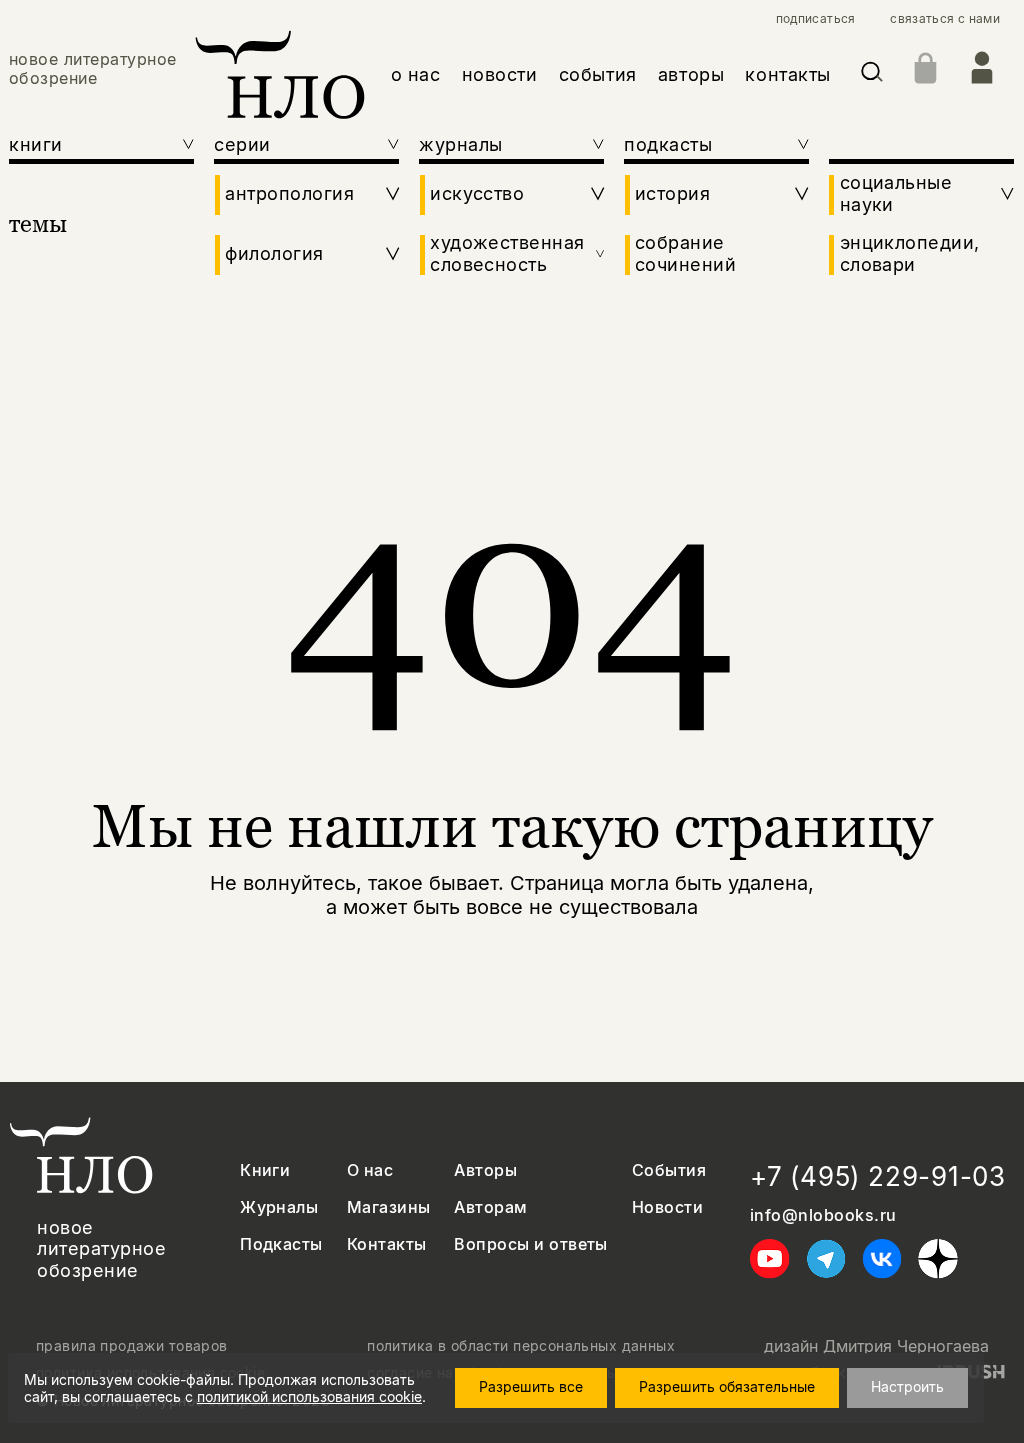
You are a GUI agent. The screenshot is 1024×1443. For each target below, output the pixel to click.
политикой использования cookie (309, 1396)
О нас (370, 1170)
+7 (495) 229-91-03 (878, 1176)
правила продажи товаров (132, 1346)
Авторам (490, 1207)
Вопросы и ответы (531, 1244)
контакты (787, 74)
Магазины (389, 1207)
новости (500, 74)
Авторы (485, 1170)
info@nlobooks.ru (823, 1215)
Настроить (907, 1386)
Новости (667, 1207)
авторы (691, 74)
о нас (416, 74)
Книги (265, 1170)
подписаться (816, 19)
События (669, 1170)
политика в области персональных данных (521, 1346)
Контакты (387, 1244)
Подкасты (281, 1244)
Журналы (279, 1207)
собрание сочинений (685, 253)
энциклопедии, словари (910, 253)
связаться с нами (945, 19)
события (598, 74)
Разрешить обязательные (727, 1386)
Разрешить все (531, 1386)
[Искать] (872, 75)
